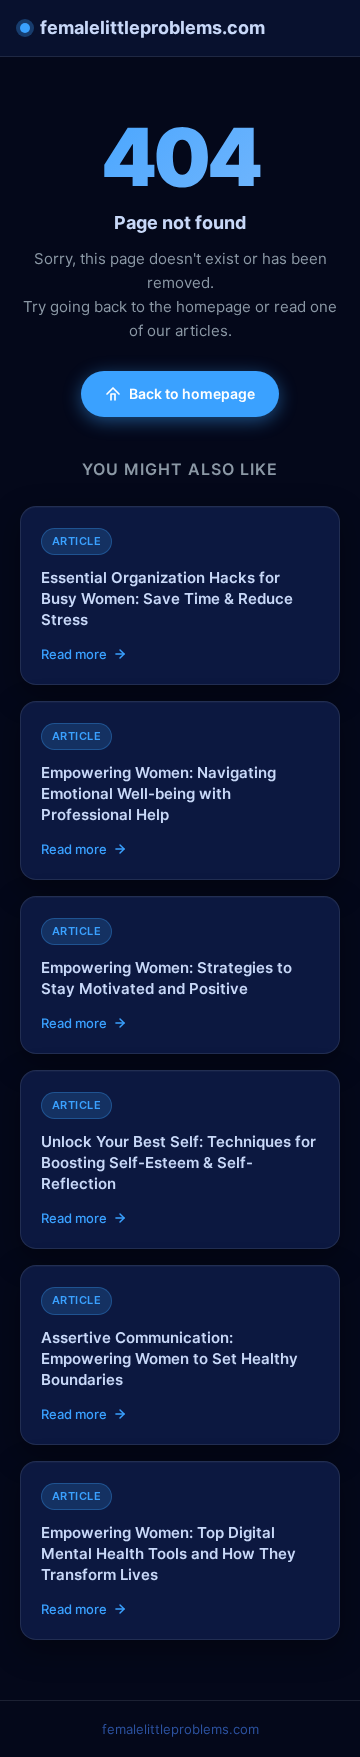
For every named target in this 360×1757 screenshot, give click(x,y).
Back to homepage (192, 393)
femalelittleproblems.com (152, 27)
